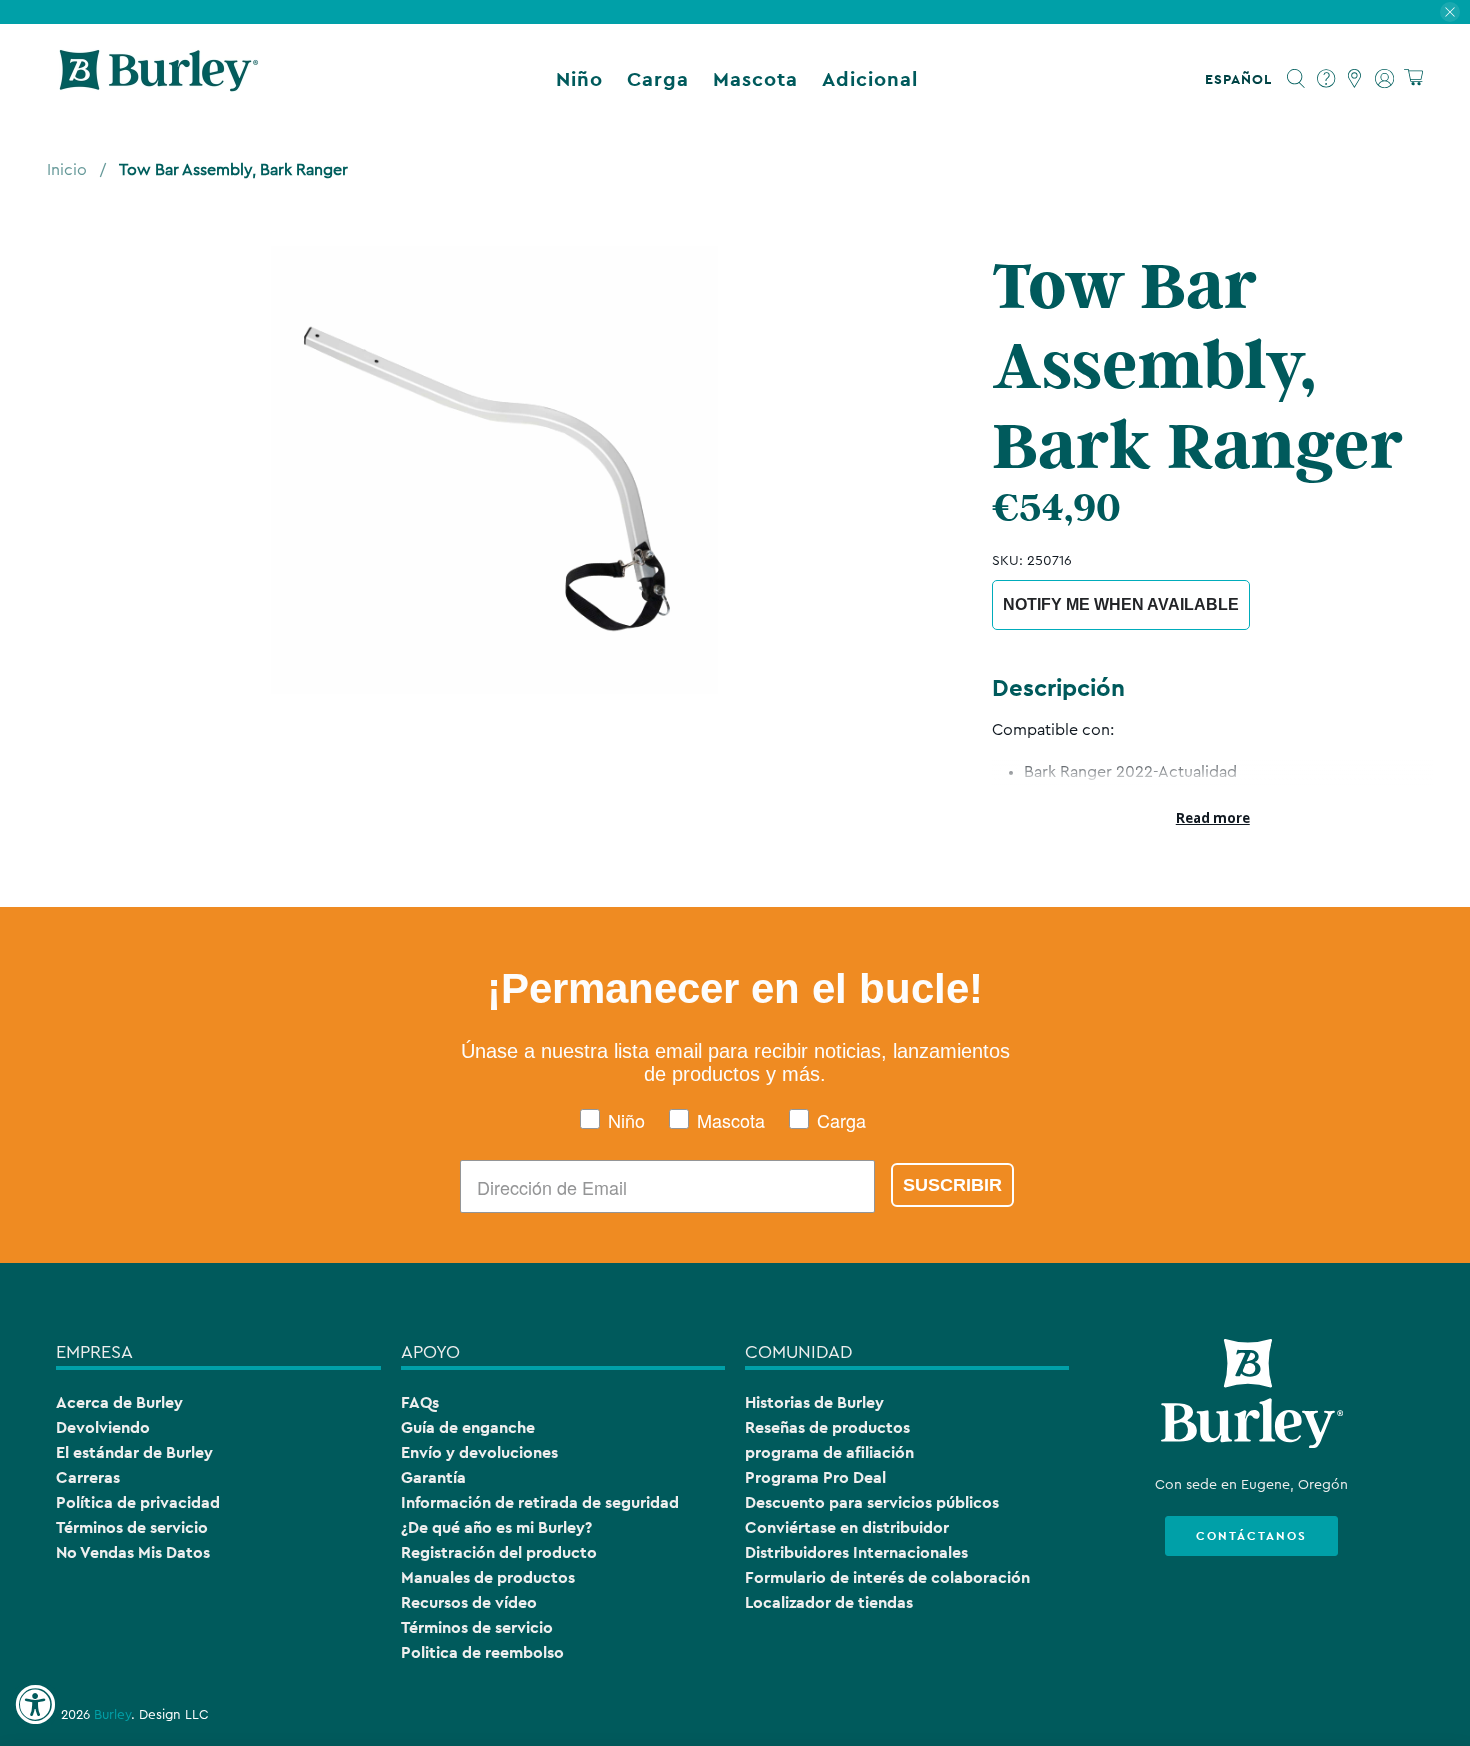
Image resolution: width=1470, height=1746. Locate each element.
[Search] (1296, 79)
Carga (658, 79)
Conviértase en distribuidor (847, 1527)
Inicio (67, 170)
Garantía (433, 1477)
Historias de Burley (814, 1402)
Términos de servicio (132, 1527)
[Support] (1326, 79)
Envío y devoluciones (479, 1452)
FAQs (420, 1402)
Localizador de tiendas (829, 1602)
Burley (112, 1715)
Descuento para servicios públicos (872, 1502)
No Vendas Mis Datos (133, 1552)
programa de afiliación (829, 1452)
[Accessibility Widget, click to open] (35, 1705)
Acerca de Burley (119, 1402)
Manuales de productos (488, 1577)
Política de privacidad (138, 1502)
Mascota (755, 79)
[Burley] (159, 79)
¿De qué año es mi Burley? (496, 1527)
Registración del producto (499, 1552)
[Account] (1384, 79)
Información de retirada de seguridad (540, 1502)
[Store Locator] (1355, 79)
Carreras (88, 1477)
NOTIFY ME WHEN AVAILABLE (1121, 604)
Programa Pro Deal (815, 1477)
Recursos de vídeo (469, 1602)
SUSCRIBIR (952, 1185)
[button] (1242, 79)
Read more (1213, 818)
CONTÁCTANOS (1251, 1536)
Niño (579, 79)
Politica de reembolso (482, 1652)
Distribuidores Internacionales (856, 1552)
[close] (1450, 12)
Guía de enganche (468, 1427)
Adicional (870, 79)
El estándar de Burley (134, 1452)
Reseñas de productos (827, 1427)
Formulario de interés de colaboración (887, 1577)
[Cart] (1413, 78)
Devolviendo (103, 1427)
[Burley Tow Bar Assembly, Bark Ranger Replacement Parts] (495, 470)
